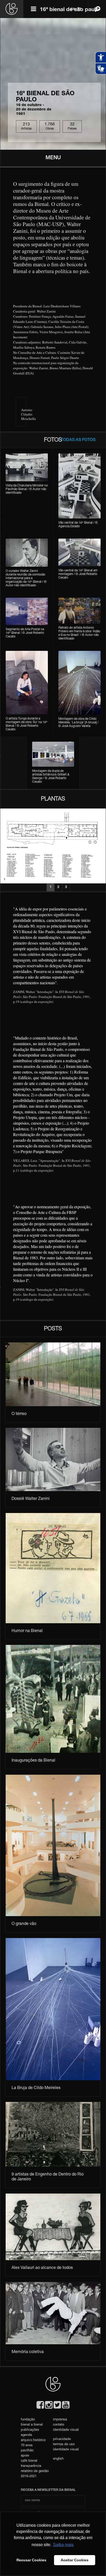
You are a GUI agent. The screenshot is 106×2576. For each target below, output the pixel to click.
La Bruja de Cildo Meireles (36, 2088)
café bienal (29, 2461)
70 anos (27, 2446)
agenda (26, 2435)
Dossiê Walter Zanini (31, 1499)
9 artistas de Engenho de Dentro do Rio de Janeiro (48, 2177)
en (73, 9)
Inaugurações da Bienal (33, 1761)
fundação (28, 2420)
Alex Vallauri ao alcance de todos (42, 2268)
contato (59, 2425)
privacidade (62, 2439)
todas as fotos (78, 440)
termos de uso (64, 2445)
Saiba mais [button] (63, 2545)
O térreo (19, 1414)
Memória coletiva (28, 2352)
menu (53, 158)
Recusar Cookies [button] (31, 2560)
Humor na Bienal (27, 1631)
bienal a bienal (32, 2425)
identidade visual (66, 2430)
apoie (25, 2456)
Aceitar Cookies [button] (75, 2560)
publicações (30, 2430)
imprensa (60, 2420)
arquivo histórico (33, 2440)
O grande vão (24, 1924)
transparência (31, 2466)
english (58, 2459)
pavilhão (27, 2451)
